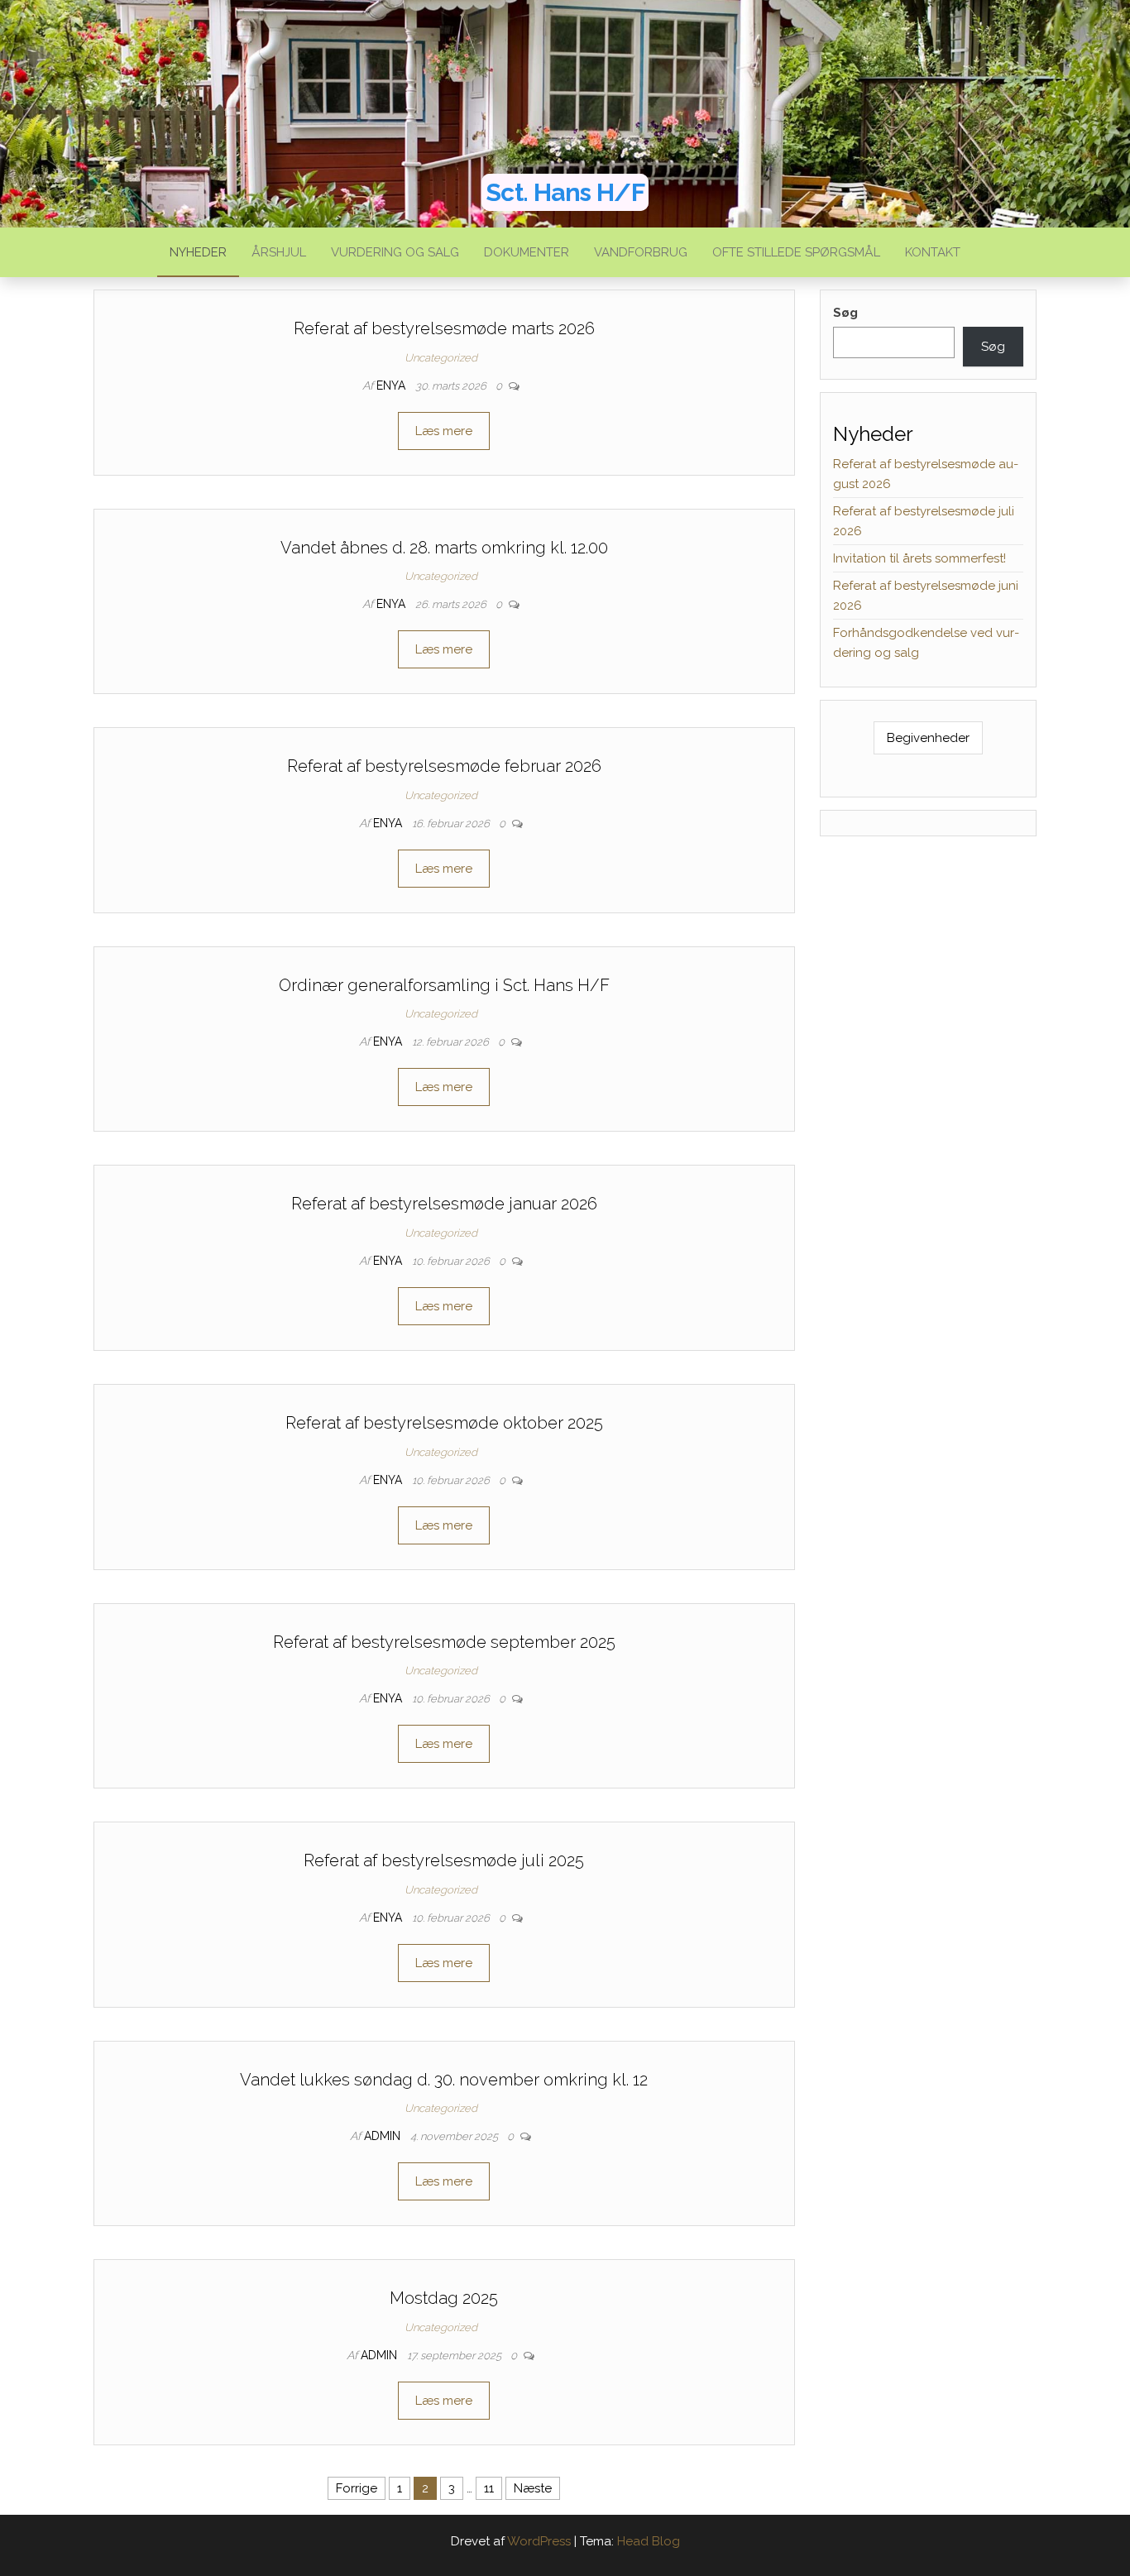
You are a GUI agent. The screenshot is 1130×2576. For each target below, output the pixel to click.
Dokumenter (527, 252)
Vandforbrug (641, 252)
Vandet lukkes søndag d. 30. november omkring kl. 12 (444, 2080)
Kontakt (933, 252)
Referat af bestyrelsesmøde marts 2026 (444, 328)
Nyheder (198, 252)
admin (384, 2136)
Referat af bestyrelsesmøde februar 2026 (444, 766)
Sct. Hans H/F (565, 192)
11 (489, 2488)
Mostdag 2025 (444, 2298)
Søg (845, 313)
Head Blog (649, 2541)
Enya (393, 385)
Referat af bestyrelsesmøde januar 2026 (444, 1204)
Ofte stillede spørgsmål (796, 252)
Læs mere (444, 431)
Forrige (357, 2488)
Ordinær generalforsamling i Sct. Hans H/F (444, 985)
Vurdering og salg (395, 252)
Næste (533, 2488)
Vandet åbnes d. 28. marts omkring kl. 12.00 (444, 548)
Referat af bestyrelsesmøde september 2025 (444, 1642)
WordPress (539, 2541)
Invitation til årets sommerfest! (919, 558)
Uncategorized (441, 358)
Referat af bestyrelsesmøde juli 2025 (444, 1860)
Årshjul (279, 252)
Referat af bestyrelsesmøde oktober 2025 (444, 1423)
